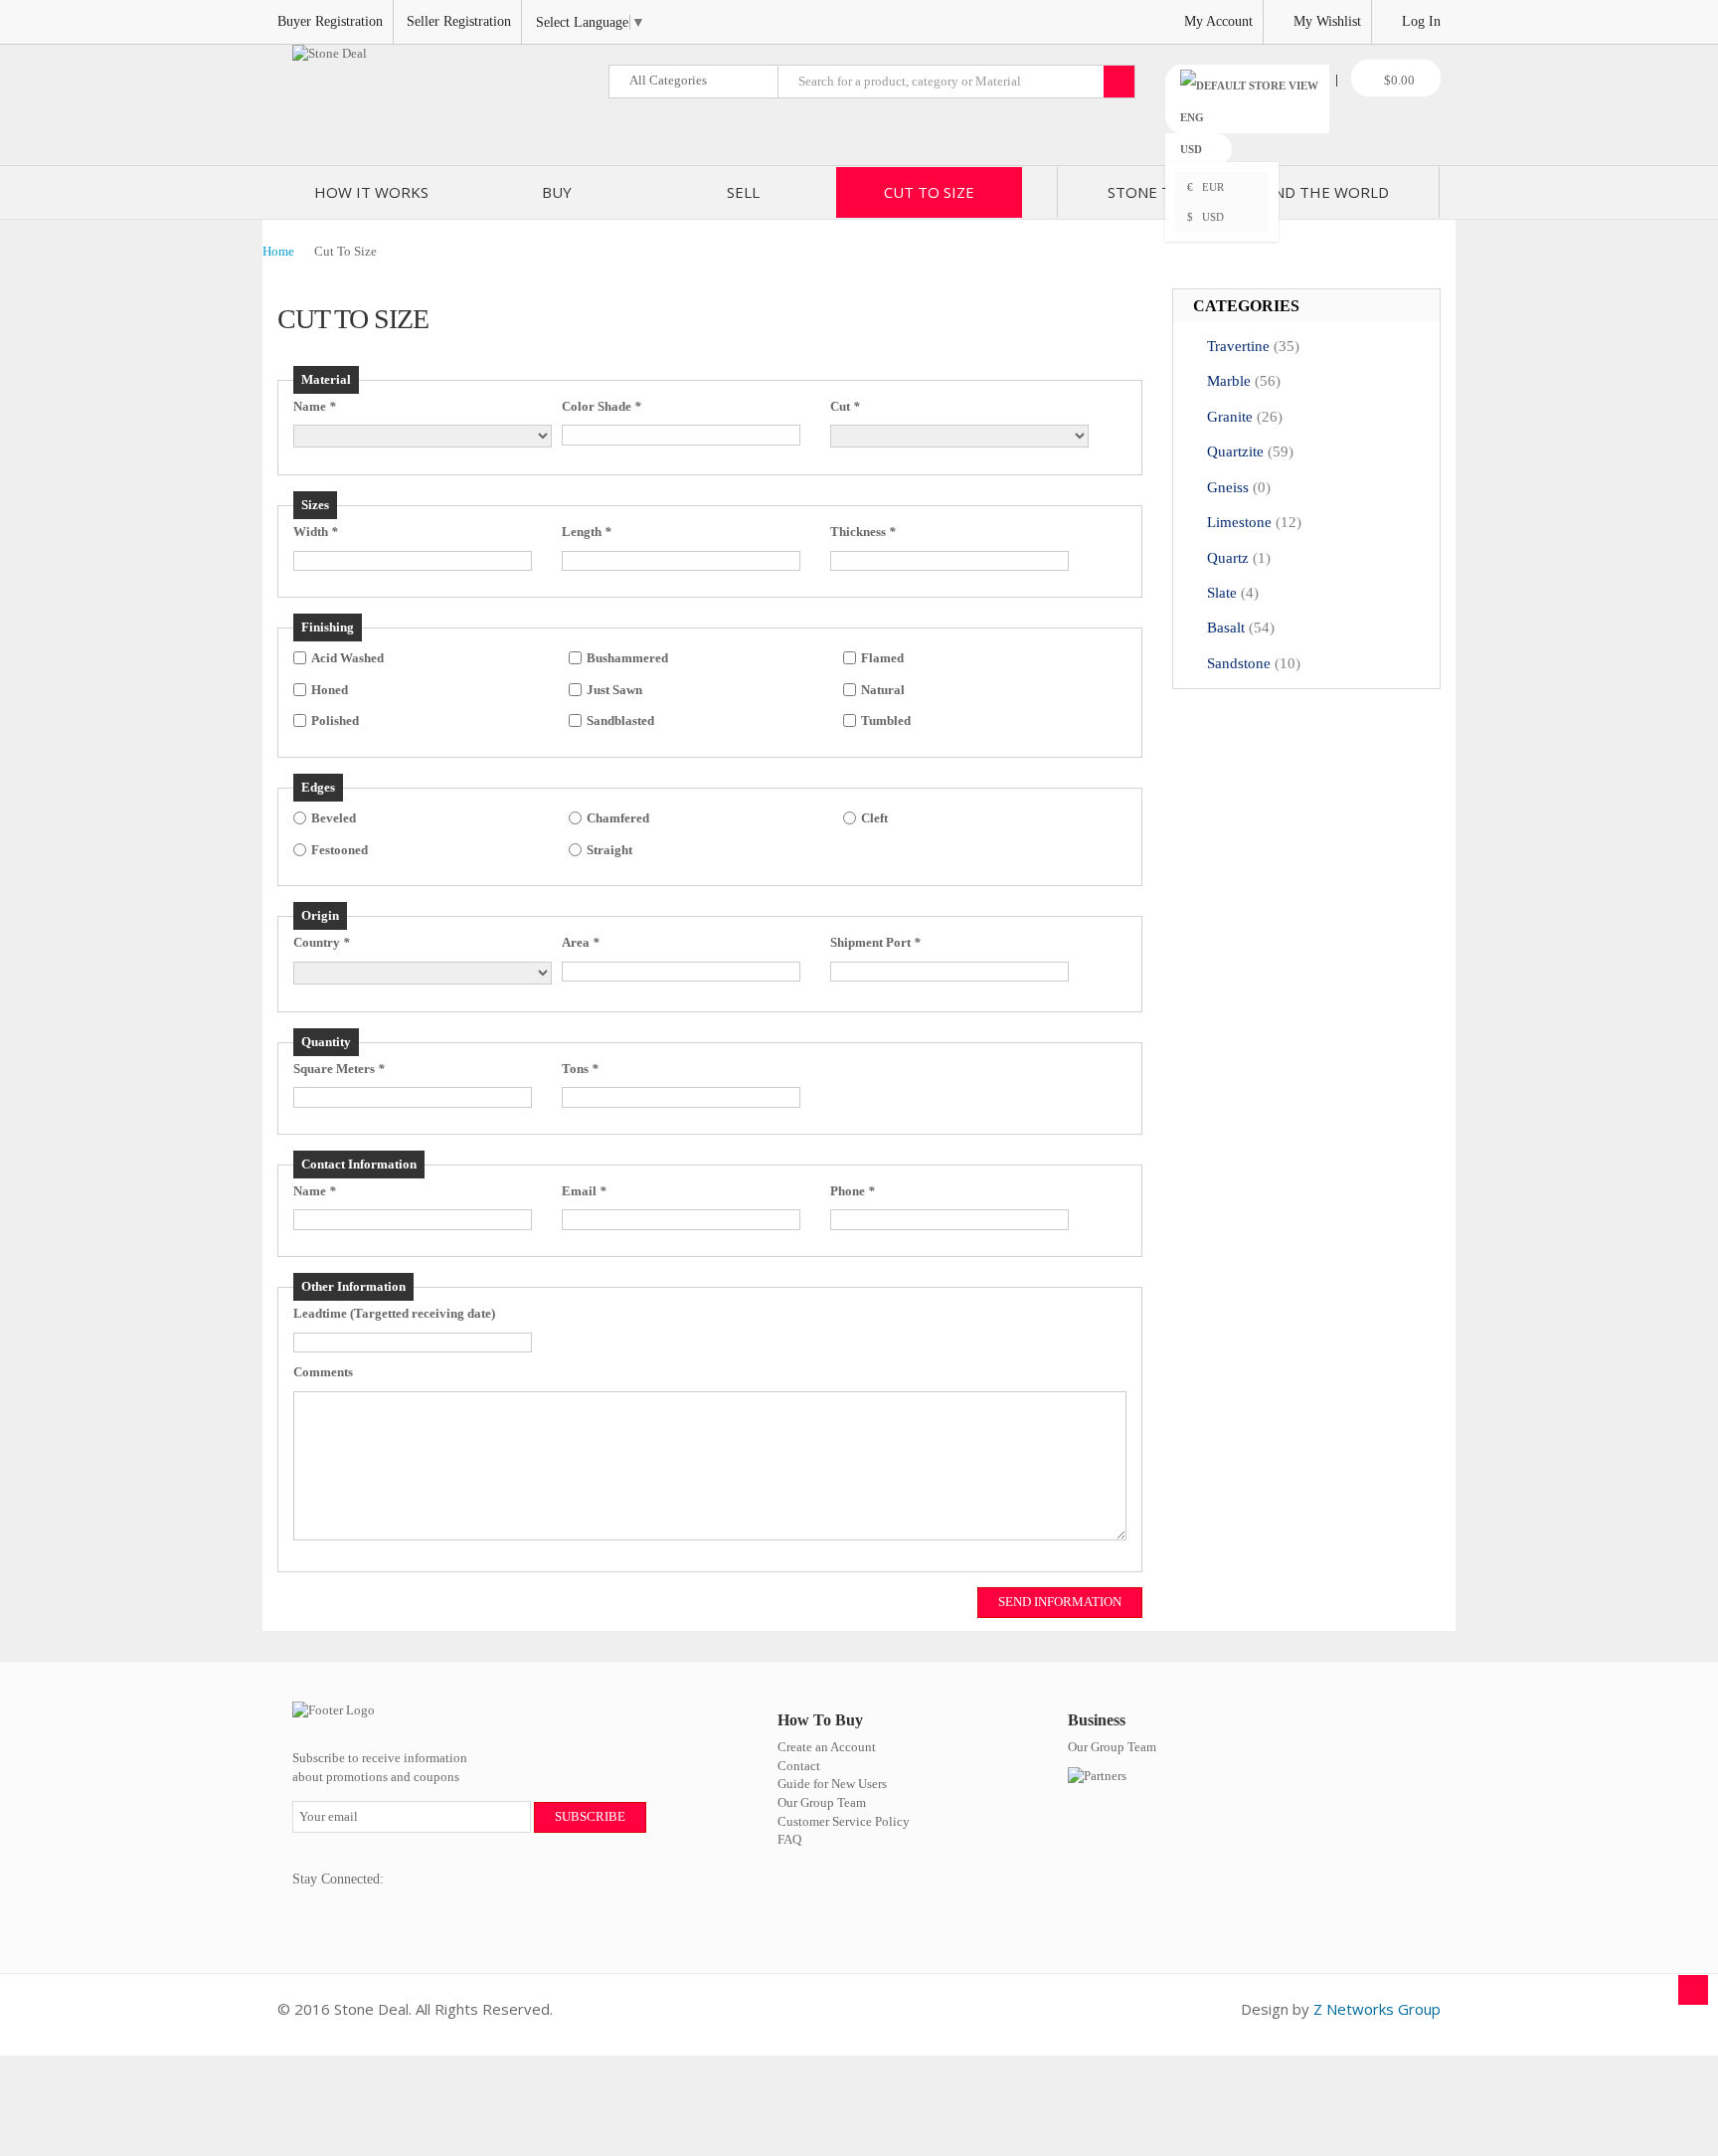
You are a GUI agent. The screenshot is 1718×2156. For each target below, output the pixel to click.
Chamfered (618, 818)
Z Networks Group (1377, 2009)
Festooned (340, 850)
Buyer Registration (330, 21)
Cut (845, 406)
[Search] (1118, 82)
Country (322, 942)
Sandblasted (620, 720)
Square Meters (339, 1069)
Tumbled (886, 720)
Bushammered (627, 658)
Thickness (863, 532)
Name (315, 406)
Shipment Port (875, 942)
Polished (335, 720)
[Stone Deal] (330, 54)
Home (278, 251)
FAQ (789, 1839)
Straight (609, 850)
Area (581, 942)
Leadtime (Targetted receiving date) (394, 1313)
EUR (1205, 187)
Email (584, 1191)
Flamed (882, 658)
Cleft (874, 818)
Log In (1421, 21)
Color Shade (601, 406)
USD (1205, 217)
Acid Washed (347, 658)
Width (316, 532)
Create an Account (827, 1747)
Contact (799, 1766)
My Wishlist (1327, 21)
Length (587, 532)
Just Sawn (614, 690)
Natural (883, 690)
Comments (323, 1372)
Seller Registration (459, 21)
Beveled (334, 818)
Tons (580, 1069)
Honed (330, 690)
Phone (853, 1191)
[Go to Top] (1693, 1990)
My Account (1218, 21)
